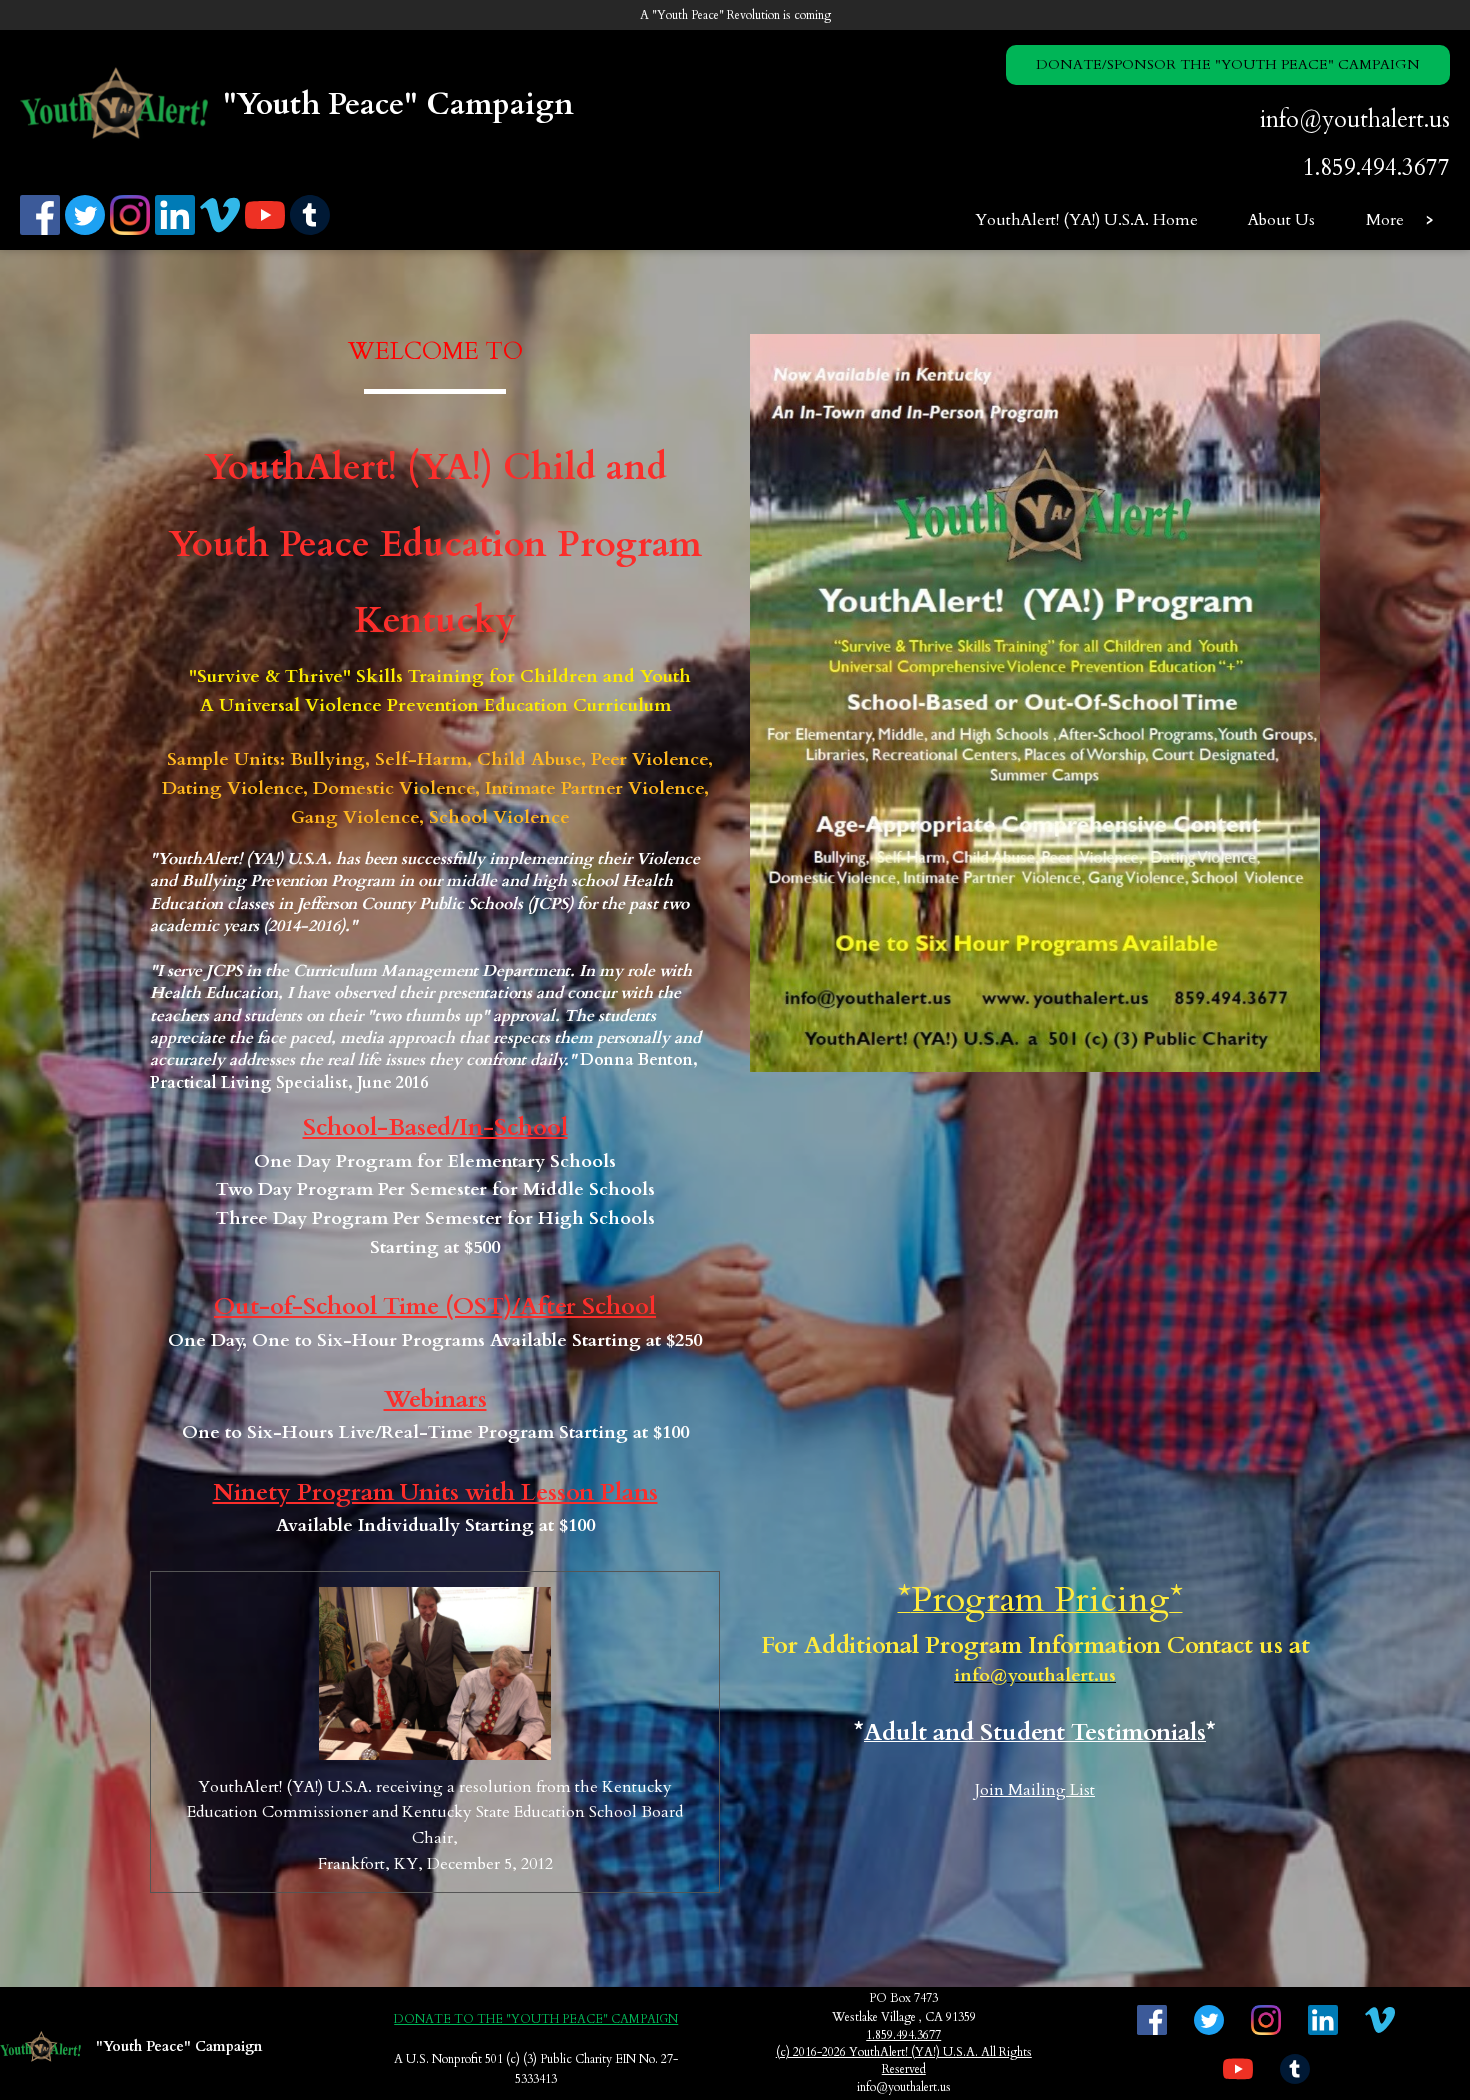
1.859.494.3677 (1376, 167)
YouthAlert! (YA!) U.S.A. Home (1086, 220)
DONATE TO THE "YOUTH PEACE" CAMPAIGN (536, 2019)
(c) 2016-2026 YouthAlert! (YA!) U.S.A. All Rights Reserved (904, 2060)
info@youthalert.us (1355, 119)
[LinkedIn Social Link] (177, 231)
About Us (1281, 220)
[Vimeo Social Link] (222, 231)
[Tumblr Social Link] (312, 231)
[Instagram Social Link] (132, 231)
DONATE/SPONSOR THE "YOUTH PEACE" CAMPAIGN (1228, 64)
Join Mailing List (1035, 1790)
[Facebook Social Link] (42, 231)
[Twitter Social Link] (87, 231)
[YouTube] (267, 231)
